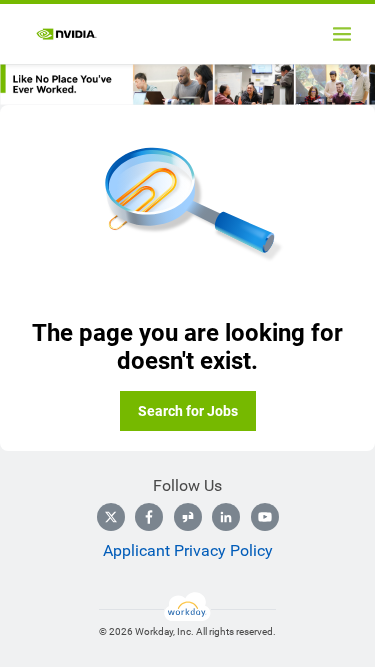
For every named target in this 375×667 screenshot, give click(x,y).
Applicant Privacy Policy (188, 550)
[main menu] (342, 34)
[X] (111, 517)
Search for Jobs (188, 411)
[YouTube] (265, 517)
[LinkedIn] (226, 517)
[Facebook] (149, 517)
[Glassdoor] (188, 517)
